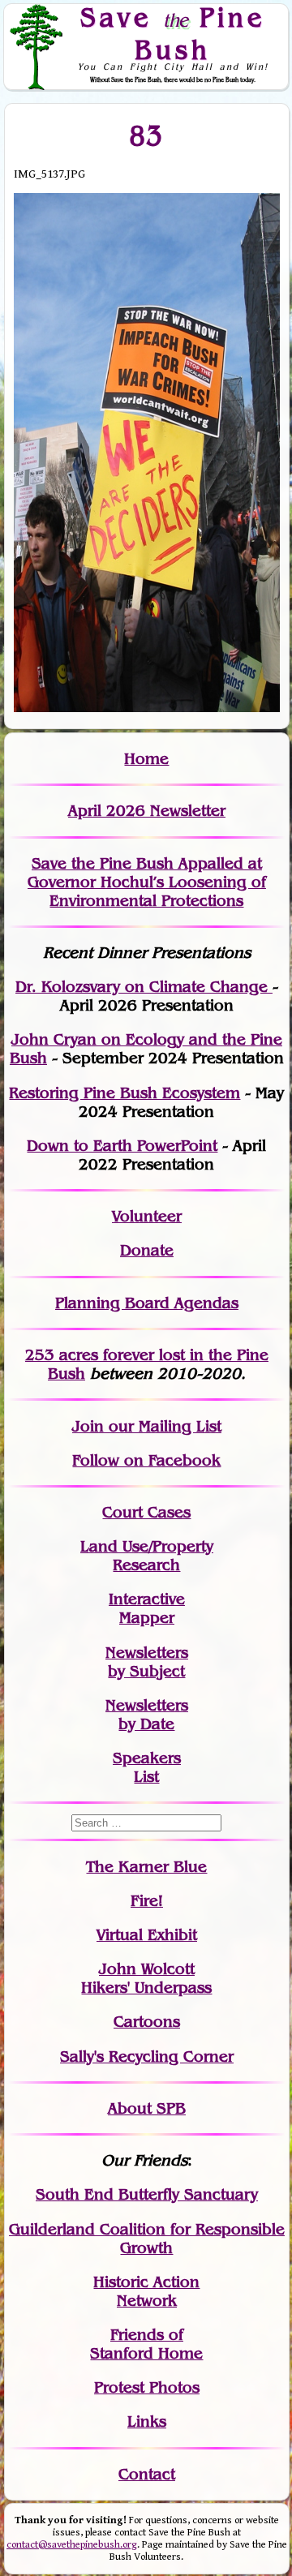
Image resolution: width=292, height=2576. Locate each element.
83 (146, 136)
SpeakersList (147, 1767)
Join (88, 1426)
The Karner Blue (146, 1867)
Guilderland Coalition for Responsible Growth (147, 2239)
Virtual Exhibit (147, 1935)
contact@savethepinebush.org (72, 2545)
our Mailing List (163, 1426)
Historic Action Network (146, 2291)
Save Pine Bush (173, 33)
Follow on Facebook (146, 1460)
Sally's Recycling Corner (147, 2057)
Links (147, 2421)
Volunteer (147, 1216)
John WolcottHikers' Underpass (146, 1978)
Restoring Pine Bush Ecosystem (125, 1093)
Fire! (147, 1901)
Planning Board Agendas (147, 1303)
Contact (147, 2474)
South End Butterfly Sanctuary (147, 2194)
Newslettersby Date (147, 1715)
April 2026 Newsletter (147, 811)
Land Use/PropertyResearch (147, 1556)
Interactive (147, 1599)
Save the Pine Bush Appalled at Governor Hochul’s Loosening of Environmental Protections (147, 882)
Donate (147, 1250)
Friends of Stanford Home (146, 2344)
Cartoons (147, 2022)
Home (146, 759)
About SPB (147, 2108)
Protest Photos (147, 2387)
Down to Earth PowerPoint (122, 1146)
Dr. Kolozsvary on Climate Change (144, 987)
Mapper (147, 1618)
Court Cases (146, 1512)
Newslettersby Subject (147, 1662)
